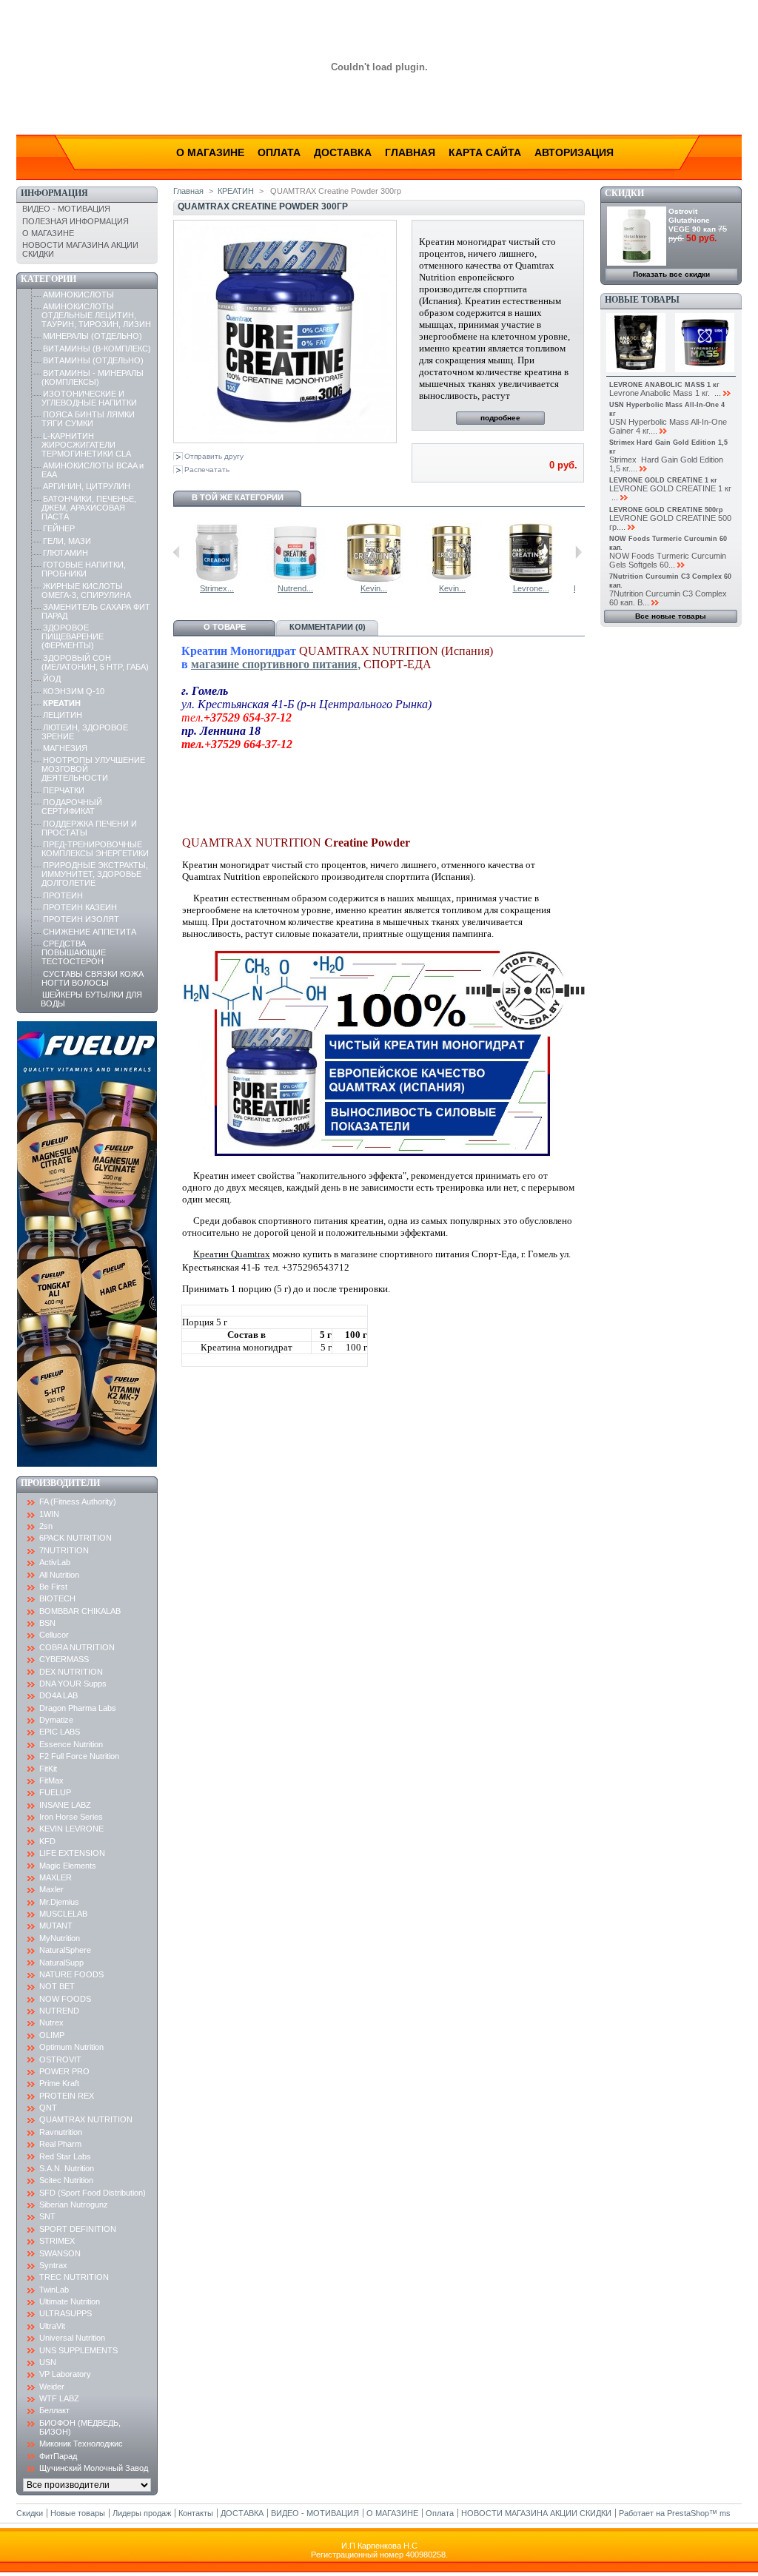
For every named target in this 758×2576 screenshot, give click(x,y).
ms (725, 2513)
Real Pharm (60, 2144)
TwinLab (54, 2290)
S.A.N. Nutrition (67, 2168)
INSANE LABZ (65, 1805)
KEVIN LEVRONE (71, 1829)
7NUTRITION (64, 1550)
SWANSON (60, 2253)
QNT (48, 2108)
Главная (410, 152)
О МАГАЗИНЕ (48, 233)
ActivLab (55, 1562)
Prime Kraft (59, 2083)
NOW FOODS (65, 1999)
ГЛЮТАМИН (66, 553)
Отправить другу (214, 456)
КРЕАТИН (62, 703)
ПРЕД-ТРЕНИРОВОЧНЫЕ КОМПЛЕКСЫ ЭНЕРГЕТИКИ (95, 849)
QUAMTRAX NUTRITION (86, 2119)
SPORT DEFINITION (78, 2229)
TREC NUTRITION (74, 2277)
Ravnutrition (61, 2132)
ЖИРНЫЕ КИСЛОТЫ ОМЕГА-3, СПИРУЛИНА (86, 591)
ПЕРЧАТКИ (64, 790)
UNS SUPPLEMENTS (78, 2350)
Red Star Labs (65, 2156)
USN (48, 2362)
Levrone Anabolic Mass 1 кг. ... (665, 393)
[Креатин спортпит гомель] (386, 1154)
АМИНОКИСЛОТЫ (78, 295)
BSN (47, 1623)
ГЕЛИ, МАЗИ (67, 541)
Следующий (578, 552)
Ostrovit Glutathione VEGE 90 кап (692, 220)
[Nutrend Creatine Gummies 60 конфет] (295, 579)
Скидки (624, 193)
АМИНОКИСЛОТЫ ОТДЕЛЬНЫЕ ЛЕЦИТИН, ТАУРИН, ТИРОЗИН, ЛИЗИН (96, 315)
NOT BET (57, 1986)
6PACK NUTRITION (76, 1538)
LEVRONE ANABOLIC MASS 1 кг (664, 385)
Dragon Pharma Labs (78, 1708)
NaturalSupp (61, 1963)
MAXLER (56, 1877)
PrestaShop (688, 2513)
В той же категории (238, 497)
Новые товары (642, 300)
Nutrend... (295, 588)
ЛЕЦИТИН (63, 715)
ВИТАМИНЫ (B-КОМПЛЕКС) (97, 349)
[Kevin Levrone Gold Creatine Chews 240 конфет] (452, 579)
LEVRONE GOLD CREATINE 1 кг (663, 480)
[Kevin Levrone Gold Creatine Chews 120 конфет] (374, 579)
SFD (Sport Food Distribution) (93, 2193)
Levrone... (531, 588)
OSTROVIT (60, 2059)
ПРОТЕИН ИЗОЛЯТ (81, 919)
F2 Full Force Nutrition (79, 1756)
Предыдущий (177, 552)
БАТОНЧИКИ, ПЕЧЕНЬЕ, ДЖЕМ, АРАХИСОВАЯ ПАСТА (89, 508)
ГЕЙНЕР (59, 528)
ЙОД (52, 679)
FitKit (48, 1769)
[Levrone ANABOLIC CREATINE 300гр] (531, 579)
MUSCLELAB (63, 1914)
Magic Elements (68, 1866)
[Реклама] (87, 1464)
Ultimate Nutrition (70, 2301)
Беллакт (54, 2410)
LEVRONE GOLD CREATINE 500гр (666, 510)
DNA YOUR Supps (73, 1684)
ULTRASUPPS (66, 2313)
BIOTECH (57, 1598)
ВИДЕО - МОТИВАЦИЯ (66, 209)
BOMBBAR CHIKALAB (80, 1611)
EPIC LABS (60, 1732)
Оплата (279, 152)
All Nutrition (59, 1575)
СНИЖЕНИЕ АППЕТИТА (90, 932)
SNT (47, 2216)
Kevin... (374, 588)
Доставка (343, 152)
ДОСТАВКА (242, 2513)
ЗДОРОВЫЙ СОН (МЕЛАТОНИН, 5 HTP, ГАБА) (95, 662)
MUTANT (56, 1926)
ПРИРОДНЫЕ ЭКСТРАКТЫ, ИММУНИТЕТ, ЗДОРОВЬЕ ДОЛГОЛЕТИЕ (95, 874)
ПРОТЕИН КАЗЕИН (80, 907)
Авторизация (574, 152)
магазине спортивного (252, 664)
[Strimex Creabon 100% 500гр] (217, 579)
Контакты (196, 2513)
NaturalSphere (65, 1950)
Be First (53, 1587)
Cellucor (54, 1635)
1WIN (49, 1514)
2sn (46, 1526)
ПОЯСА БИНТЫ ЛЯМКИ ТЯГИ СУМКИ (88, 419)
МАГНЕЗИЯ (65, 748)
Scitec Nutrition (66, 2180)
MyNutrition (60, 1938)
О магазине (210, 152)
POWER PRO (64, 2071)
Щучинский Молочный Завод (94, 2468)
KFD (47, 1841)
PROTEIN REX (67, 2096)
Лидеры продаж (142, 2513)
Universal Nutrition (72, 2338)
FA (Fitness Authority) (78, 1501)
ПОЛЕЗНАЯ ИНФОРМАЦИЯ (76, 221)
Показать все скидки (671, 274)
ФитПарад (58, 2456)
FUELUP (55, 1792)
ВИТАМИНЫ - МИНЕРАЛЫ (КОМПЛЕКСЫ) (93, 377)
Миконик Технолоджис (81, 2444)
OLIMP (52, 2035)
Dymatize (56, 1720)
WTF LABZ (59, 2398)
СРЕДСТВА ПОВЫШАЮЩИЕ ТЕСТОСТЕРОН (74, 952)
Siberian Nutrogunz (74, 2205)
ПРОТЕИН (63, 895)
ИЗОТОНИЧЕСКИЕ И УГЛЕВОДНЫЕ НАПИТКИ (89, 398)
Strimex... (217, 588)
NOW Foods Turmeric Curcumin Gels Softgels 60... (668, 560)
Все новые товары (671, 616)
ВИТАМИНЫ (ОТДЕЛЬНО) (93, 360)
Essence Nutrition (71, 1744)
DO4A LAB (58, 1695)
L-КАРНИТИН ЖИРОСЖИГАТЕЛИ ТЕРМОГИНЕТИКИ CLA (86, 445)
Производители (60, 1483)
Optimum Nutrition (71, 2047)
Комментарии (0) (328, 627)
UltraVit (52, 2326)
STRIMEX (57, 2241)
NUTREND (59, 2011)
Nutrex (51, 2022)
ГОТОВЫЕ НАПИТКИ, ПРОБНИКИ (84, 569)
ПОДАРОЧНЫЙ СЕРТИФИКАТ (72, 807)
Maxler (51, 1889)
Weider (52, 2387)
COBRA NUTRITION (77, 1647)
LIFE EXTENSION (72, 1853)
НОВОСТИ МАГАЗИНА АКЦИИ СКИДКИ (536, 2513)
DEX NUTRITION (71, 1672)
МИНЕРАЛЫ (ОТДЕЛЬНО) (93, 336)
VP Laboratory (65, 2374)
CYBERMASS (64, 1659)
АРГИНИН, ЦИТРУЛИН (87, 486)
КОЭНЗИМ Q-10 (74, 691)
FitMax (51, 1780)
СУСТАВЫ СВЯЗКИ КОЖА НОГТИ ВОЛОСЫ (93, 978)
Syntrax (53, 2265)
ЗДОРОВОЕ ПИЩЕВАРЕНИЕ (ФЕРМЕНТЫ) (73, 636)
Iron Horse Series (71, 1817)
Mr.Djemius (59, 1902)
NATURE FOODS (71, 1974)
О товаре (225, 627)
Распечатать (207, 470)
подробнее (500, 418)
